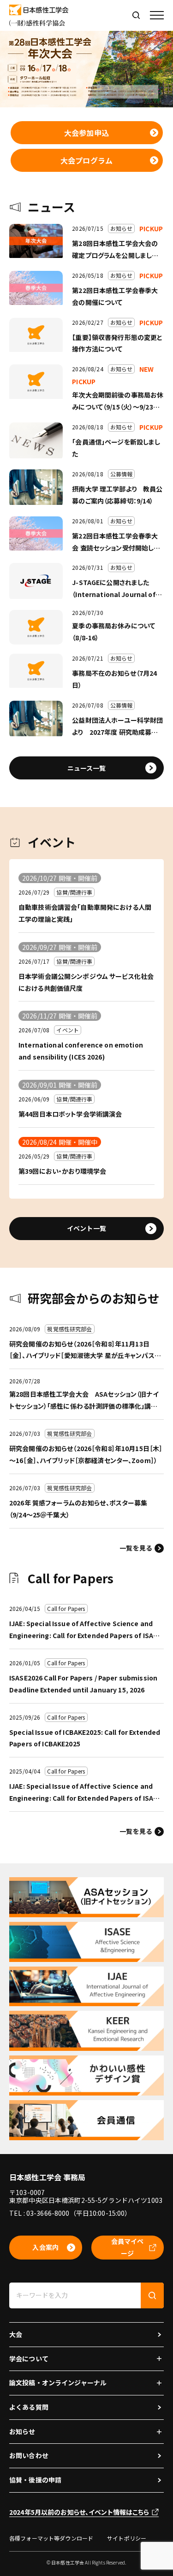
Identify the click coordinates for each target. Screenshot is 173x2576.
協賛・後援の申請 (35, 2480)
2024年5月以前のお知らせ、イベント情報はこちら (79, 2512)
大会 (16, 2334)
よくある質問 (29, 2407)
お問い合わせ (29, 2455)
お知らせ (22, 2431)
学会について (29, 2359)
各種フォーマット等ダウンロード (51, 2538)
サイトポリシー (127, 2538)
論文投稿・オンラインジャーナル (58, 2383)
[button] (157, 15)
